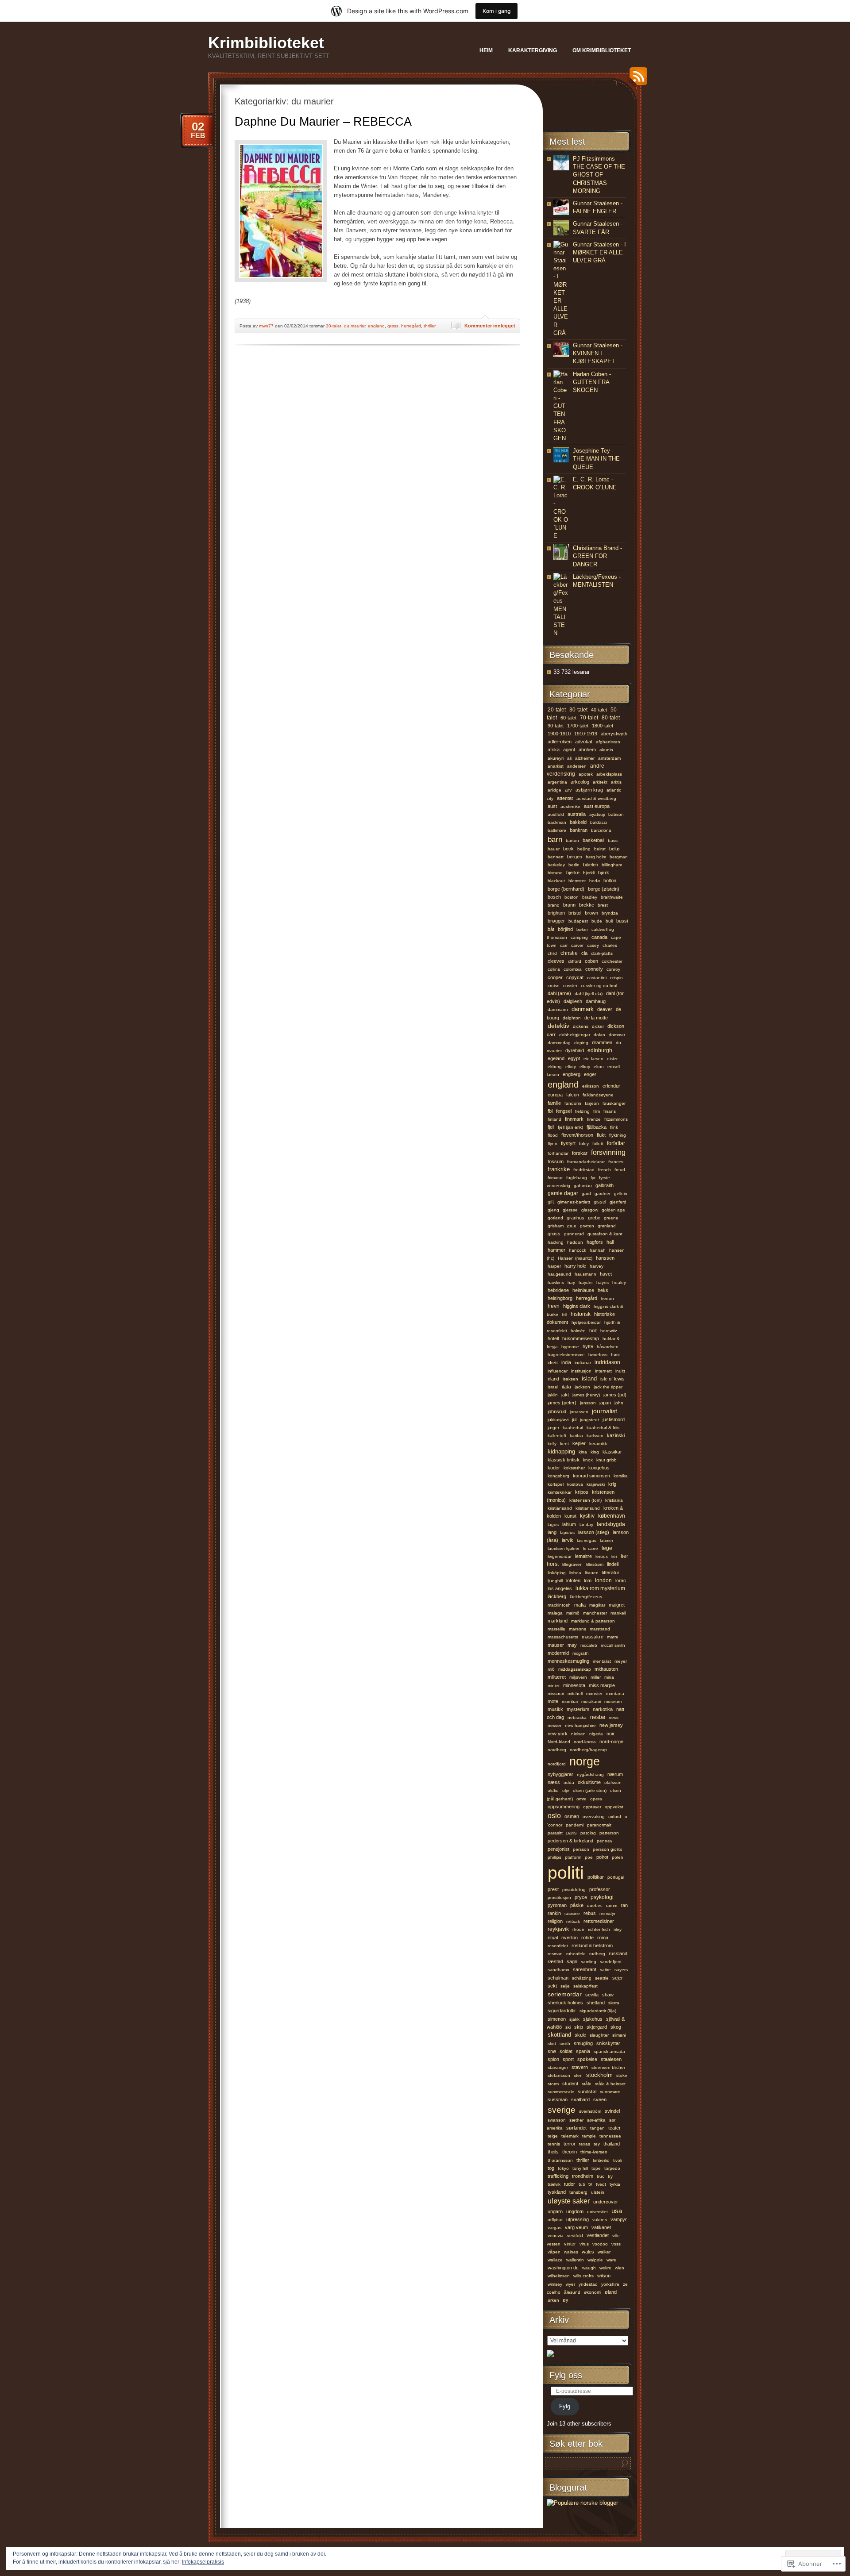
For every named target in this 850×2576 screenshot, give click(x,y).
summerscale (561, 2092)
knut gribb (607, 1460)
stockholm (599, 2075)
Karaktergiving (533, 50)
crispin (616, 978)
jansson (588, 1403)
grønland (607, 1226)
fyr (593, 1178)
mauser (556, 1645)
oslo (554, 1815)
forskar (580, 1153)
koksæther (574, 1468)
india (566, 1362)
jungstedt (589, 1420)
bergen (575, 857)
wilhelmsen (559, 2276)
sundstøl (587, 2092)
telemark (570, 2136)
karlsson (595, 1436)
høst (615, 1355)
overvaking (594, 1817)
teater (614, 2128)
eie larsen (593, 1059)
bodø (595, 881)
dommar (617, 1035)
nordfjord (557, 1764)
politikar (596, 1877)
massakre (593, 1637)
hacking (556, 1242)
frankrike (559, 1169)
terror (570, 2144)
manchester (595, 1613)
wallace (555, 2260)
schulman (558, 1978)
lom (588, 1580)
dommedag (559, 1043)
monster (594, 1694)
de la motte (596, 1018)
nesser (554, 1725)
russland (618, 1953)
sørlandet (576, 2128)
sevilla (592, 1995)
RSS (636, 79)
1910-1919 (586, 734)
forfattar (616, 1143)
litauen (592, 1573)
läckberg (557, 1596)
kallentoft (557, 1436)
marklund (558, 1621)
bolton (610, 880)
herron (607, 1298)
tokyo (563, 2168)
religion (555, 1921)
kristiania (614, 1500)
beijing (584, 849)
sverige (562, 2110)
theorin (570, 2152)
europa (555, 1095)
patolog (588, 1833)
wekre (605, 2268)
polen (618, 1857)
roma (603, 1938)
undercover (606, 2202)
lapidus (567, 1532)
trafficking (558, 2176)
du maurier (355, 326)
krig (612, 1484)
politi (566, 1873)
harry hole (575, 1266)
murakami (591, 1701)
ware (611, 2260)
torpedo (612, 2168)
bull (609, 921)
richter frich (599, 1929)
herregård (411, 326)
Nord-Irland (559, 1742)
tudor (570, 2184)
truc (601, 2176)
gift (551, 1202)
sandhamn (558, 1970)
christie (569, 953)
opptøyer (592, 1807)
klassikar (612, 1452)
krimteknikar (560, 1492)
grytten (587, 1226)
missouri (556, 1694)
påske (577, 1905)
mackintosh (559, 1605)
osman (572, 1816)
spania (583, 2051)
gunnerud (574, 1234)
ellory (571, 1067)
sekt (552, 1986)
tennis (554, 2144)
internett (603, 1371)
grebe (594, 1218)
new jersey (611, 1725)
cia (584, 953)
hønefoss (598, 1355)
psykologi (602, 1897)
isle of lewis (612, 1379)
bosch (554, 897)
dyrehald (575, 1050)
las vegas (587, 1540)
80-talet (611, 717)
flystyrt (568, 1143)
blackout (556, 881)
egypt (574, 1058)
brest (603, 905)
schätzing (582, 1978)
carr (564, 945)
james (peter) (562, 1403)
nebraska (577, 1717)
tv (590, 2184)
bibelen (591, 865)
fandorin (573, 1103)
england (376, 326)
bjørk (604, 873)
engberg (572, 1074)
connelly (594, 969)
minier (554, 1686)
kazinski (616, 1435)
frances (616, 1162)
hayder (586, 1282)
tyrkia (615, 2184)
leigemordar (560, 1556)
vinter (570, 2244)
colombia (573, 969)
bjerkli (589, 873)
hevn (554, 1306)
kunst (570, 1516)
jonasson (579, 1412)
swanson (557, 2120)
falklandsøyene (598, 1095)
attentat (565, 798)
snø (552, 2051)
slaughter (599, 2035)
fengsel (564, 1111)
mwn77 (266, 326)
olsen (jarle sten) (590, 1790)
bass (613, 840)
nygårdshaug (590, 1774)
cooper (555, 977)
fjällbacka (597, 1127)
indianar (583, 1363)
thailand (612, 2144)
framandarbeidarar (586, 1162)
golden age (613, 1210)
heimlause (583, 1290)
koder (554, 1468)
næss (554, 1782)
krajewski (596, 1484)
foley (584, 1144)
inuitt (620, 1371)
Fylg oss (566, 2375)
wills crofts (583, 2276)
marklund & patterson (593, 1621)
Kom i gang (496, 11)
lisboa (575, 1573)
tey (597, 2144)
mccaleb (589, 1645)
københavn (612, 1516)
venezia (556, 2236)
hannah (598, 1250)
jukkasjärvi (558, 1420)
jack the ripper (608, 1387)
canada (599, 937)
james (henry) (586, 1395)
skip (579, 2027)
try (610, 2176)
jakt (565, 1395)
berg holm (596, 857)
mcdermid (558, 1653)
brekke (587, 905)
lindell (613, 1564)
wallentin (575, 2260)
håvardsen (608, 1347)
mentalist (602, 1661)
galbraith (605, 1185)
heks (603, 1290)
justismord (614, 1419)
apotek (586, 774)
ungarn (555, 2211)
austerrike (570, 806)
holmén (578, 1331)
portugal (616, 1877)
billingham (612, 865)
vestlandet (598, 2235)
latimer (607, 1540)
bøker (582, 929)
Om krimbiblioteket (602, 50)
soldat (566, 2051)
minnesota (574, 1685)
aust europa (597, 806)
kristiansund (588, 1508)
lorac (621, 1580)
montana (615, 1694)
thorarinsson (560, 2160)
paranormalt (599, 1825)
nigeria (596, 1734)
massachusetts (563, 1637)
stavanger (558, 2067)
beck (568, 849)
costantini (597, 978)
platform (573, 1857)
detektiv (558, 1026)
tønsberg (578, 2192)
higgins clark (577, 1306)
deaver (605, 1009)
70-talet (589, 718)
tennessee (610, 2136)
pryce (581, 1897)
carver (577, 945)
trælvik (554, 2184)
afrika (554, 750)
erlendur (611, 1086)
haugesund (559, 1274)
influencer (558, 1371)
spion (553, 2059)
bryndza (610, 913)
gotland (555, 1218)
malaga (555, 1613)
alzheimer (585, 758)
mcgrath (581, 1653)
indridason (607, 1362)
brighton (556, 913)
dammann (558, 1009)
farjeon (592, 1103)
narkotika (603, 1709)
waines (571, 2252)
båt (551, 929)
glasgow (590, 1210)
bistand (555, 873)
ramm (612, 1905)
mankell (618, 1613)
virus (584, 2244)
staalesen (611, 2059)
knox (588, 1460)
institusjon (581, 1371)
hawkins (556, 1282)
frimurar (555, 1178)
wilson (604, 2276)
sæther (576, 2120)
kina (583, 1452)
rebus (590, 1913)
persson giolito (608, 1849)
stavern (580, 2067)
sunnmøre (610, 2092)
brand (554, 905)
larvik (568, 1540)
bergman (619, 857)
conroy (613, 969)
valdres (600, 2220)
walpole (595, 2260)
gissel (600, 1202)
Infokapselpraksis (203, 2562)
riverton (570, 1938)
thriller (430, 326)
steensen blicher (608, 2067)
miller (596, 1677)
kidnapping (561, 1451)
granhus (576, 1218)
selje (565, 1986)
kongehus (599, 1468)
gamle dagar (563, 1193)
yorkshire (610, 2284)
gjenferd (618, 1202)
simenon (557, 2019)
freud (620, 1170)
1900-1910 (559, 734)
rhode (578, 1929)
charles (610, 945)
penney (605, 1841)
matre (613, 1637)
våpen (554, 2252)
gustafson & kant (605, 1234)
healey (619, 1282)
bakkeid (578, 822)
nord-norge (611, 1742)
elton (599, 1067)
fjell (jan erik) (570, 1127)
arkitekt (600, 782)
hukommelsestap (581, 1338)
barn (555, 840)
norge (585, 1761)
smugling (583, 2043)
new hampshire (580, 1725)
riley (618, 1929)
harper (554, 1266)
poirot (602, 1857)
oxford (615, 1817)
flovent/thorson (577, 1135)
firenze (594, 1119)
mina (609, 1677)
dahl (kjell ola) (589, 994)
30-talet (334, 326)
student (570, 2084)
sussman (558, 2099)
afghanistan (608, 742)
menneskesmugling (568, 1661)
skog (616, 2027)
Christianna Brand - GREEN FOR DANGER (597, 556)
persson (581, 1849)
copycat (575, 977)
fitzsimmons (616, 1119)
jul (574, 1419)
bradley (590, 897)
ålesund (572, 2292)
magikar (597, 1605)
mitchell (575, 1694)
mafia (580, 1605)
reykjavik (558, 1929)
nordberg (557, 1750)
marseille (556, 1629)
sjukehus (593, 2019)
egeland (556, 1058)
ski (568, 2027)
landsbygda (611, 1524)
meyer (621, 1661)
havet (606, 1274)
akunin (606, 750)
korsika (621, 1476)
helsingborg (560, 1298)
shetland (596, 2003)
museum (613, 1701)
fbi (550, 1111)
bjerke (573, 873)
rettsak (573, 1921)
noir (610, 1734)
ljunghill (555, 1581)
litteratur (611, 1573)
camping (579, 937)
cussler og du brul (599, 986)
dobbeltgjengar (575, 1035)
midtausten (606, 1669)
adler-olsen (560, 742)
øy (566, 2300)
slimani (619, 2035)
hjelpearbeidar (586, 1322)
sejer (618, 1978)
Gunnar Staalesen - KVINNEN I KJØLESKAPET (598, 353)
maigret (617, 1605)
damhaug (596, 1001)
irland (553, 1379)
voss (616, 2244)
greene (611, 1218)
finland (554, 1119)
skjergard (597, 2027)
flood (553, 1135)
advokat (584, 742)
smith (565, 2043)
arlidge (554, 790)
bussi (622, 921)
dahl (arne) (559, 993)
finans (610, 1111)
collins (554, 969)
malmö (573, 1613)
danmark (583, 1009)
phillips (554, 1857)
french (605, 1170)
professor (600, 1889)
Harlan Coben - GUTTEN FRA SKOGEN (592, 382)
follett (598, 1144)
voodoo (600, 2244)
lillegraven (572, 1564)
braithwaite (612, 897)
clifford (575, 961)
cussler (570, 986)
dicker (598, 1026)
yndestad (588, 2284)
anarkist (556, 766)
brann (569, 905)
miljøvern (578, 1677)
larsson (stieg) (594, 1532)
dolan (599, 1035)
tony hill (580, 2168)
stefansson (559, 2075)
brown (591, 913)
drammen (602, 1042)
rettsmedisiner (599, 1921)
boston (572, 897)
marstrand (600, 1629)
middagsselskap (575, 1669)
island (589, 1378)
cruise (554, 986)
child (552, 953)
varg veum (576, 2227)
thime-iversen (594, 2152)
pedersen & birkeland (570, 1841)
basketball (593, 840)
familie (554, 1103)
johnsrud (557, 1411)
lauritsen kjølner (564, 1548)
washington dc (563, 2268)
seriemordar (565, 1994)
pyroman (557, 1905)
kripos (582, 1492)
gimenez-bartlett (574, 1202)
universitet (597, 2212)
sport (568, 2059)
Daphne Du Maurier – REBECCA (323, 122)
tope (596, 2168)
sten (578, 2075)
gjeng (553, 1210)
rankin (554, 1913)
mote (553, 1701)
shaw (608, 1995)
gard (586, 1194)
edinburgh (600, 1050)
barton (572, 840)
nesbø (598, 1717)
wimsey (555, 2284)
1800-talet (603, 726)
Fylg (565, 2406)
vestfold (575, 2236)
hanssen (605, 1258)
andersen (577, 766)
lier (614, 1556)
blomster (577, 881)
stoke (622, 2075)
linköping (557, 1573)
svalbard (580, 2099)
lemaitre (583, 1556)
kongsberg (558, 1476)
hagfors (595, 1242)
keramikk (598, 1444)
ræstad (555, 1961)
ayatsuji (597, 814)
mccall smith (613, 1645)
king (595, 1452)
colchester (612, 961)
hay (571, 1282)
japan (605, 1403)
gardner (603, 1194)
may (572, 1645)
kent (564, 1444)
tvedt (601, 2184)
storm (553, 2084)
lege (607, 1548)
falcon (573, 1095)
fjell (551, 1127)
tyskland (557, 2192)
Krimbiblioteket (266, 43)
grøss (393, 326)
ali (569, 758)
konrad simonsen (591, 1476)
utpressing (578, 2219)
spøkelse (587, 2059)
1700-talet (578, 726)
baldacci (599, 822)
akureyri (556, 758)
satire (605, 1970)
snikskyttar (608, 2043)
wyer (570, 2284)
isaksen (570, 1379)
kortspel (556, 1484)
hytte (588, 1346)
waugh (589, 2268)
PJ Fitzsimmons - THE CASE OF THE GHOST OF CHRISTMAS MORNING (599, 175)
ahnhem (587, 750)
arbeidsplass (609, 774)
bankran (579, 830)
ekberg (555, 1067)
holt (593, 1330)
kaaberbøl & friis (603, 1428)
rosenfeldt (558, 1946)
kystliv (587, 1516)
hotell (553, 1338)
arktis (616, 782)
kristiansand (560, 1508)
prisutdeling (574, 1890)
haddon (575, 1242)
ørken (553, 2300)
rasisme (572, 1913)
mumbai (570, 1701)
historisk (581, 1314)
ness (614, 1717)
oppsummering (564, 1807)
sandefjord (611, 1962)
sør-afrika (596, 2120)
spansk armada (609, 2051)
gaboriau (583, 1186)
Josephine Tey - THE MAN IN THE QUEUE (596, 459)
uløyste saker (569, 2201)
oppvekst (614, 1807)
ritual (553, 1938)
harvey (597, 1266)
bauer (554, 849)
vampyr (619, 2219)
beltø (614, 849)
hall (610, 1242)
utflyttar (555, 2220)
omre (581, 1799)
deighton (572, 1018)
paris (572, 1833)
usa (617, 2211)
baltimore (557, 830)
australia (577, 814)
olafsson (613, 1782)
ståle (587, 2084)
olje (566, 1790)
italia (566, 1387)
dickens (581, 1026)
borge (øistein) (604, 889)
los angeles (560, 1588)
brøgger (556, 921)
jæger (553, 1428)
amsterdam (609, 758)
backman (557, 822)
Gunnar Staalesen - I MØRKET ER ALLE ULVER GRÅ (599, 252)
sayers (621, 1970)
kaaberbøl (573, 1428)
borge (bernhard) (566, 889)
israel (553, 1387)
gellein (621, 1194)
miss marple (602, 1685)
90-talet (556, 726)
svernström (590, 2111)
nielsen (578, 1734)
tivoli (618, 2160)
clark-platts (602, 953)
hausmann (585, 1274)
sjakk (574, 2019)
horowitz (609, 1331)
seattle (602, 1978)
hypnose (570, 1347)
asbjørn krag (589, 790)
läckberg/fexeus (586, 1597)
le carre (591, 1548)
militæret (557, 1677)
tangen (597, 2128)
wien (620, 2268)
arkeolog (580, 782)
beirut (600, 849)
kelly (552, 1444)
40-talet (599, 710)
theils (553, 2152)
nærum (615, 1774)
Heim (486, 50)
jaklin (553, 1395)
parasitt (555, 1833)
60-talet (568, 718)
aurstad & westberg (596, 798)
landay (586, 1524)
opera (596, 1799)
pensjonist (558, 1849)
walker (604, 2252)
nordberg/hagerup (588, 1750)
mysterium (578, 1709)
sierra (614, 2003)
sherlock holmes (565, 2003)
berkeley (556, 865)
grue (572, 1226)
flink (614, 1127)
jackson (582, 1387)
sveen (600, 2099)
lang (552, 1532)
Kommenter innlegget (490, 326)
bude (597, 921)
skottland (559, 2035)
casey (593, 945)
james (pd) (615, 1395)
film (597, 1111)
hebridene (558, 1290)
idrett (553, 1363)
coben (591, 961)
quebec (595, 1905)
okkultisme (589, 1782)
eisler (612, 1059)
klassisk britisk (564, 1460)
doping (581, 1043)
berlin (574, 865)
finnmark (574, 1119)
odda (569, 1782)
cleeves (556, 961)
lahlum (569, 1524)
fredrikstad (584, 1170)
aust (552, 806)
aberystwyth (614, 734)
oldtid (553, 1790)
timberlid (601, 2160)
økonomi (593, 2292)
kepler (579, 1443)
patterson (609, 1833)
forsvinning (608, 1152)
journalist (605, 1411)
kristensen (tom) (585, 1500)
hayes (603, 1282)
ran (624, 1905)
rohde (587, 1938)
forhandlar (558, 1153)
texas (585, 2144)
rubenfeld (576, 1954)
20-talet (557, 709)
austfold (556, 814)
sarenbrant (585, 1969)
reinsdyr (607, 1913)
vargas (554, 2228)
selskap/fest (585, 1986)
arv (568, 790)
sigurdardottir (562, 2011)
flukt (601, 1135)
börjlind (565, 929)
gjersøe (570, 1210)
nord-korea (585, 1742)
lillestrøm (595, 1564)
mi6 (551, 1669)
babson (616, 814)
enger (590, 1074)
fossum (556, 1161)
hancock (578, 1250)
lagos (553, 1524)
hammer (556, 1250)
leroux (602, 1556)
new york (558, 1734)
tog (551, 2168)
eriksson (591, 1086)
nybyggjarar (560, 1774)
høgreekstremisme (566, 1355)
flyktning (618, 1135)
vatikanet (601, 2227)
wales (588, 2252)
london (603, 1580)
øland (611, 2292)
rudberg (597, 1954)
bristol (575, 913)
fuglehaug (577, 1178)
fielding (582, 1111)
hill (564, 1314)
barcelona (601, 830)
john (619, 1403)
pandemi (575, 1825)
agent (569, 750)
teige (553, 2136)
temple (589, 2136)
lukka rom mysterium (600, 1588)
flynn (552, 1144)
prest (553, 1889)
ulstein (598, 2192)
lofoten (573, 1580)
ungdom (575, 2211)
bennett (556, 857)
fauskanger (614, 1103)
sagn (572, 1961)
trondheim (583, 2176)
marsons (578, 1629)
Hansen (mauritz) (575, 1258)
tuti (582, 2184)
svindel (612, 2111)
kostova (575, 1484)
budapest (578, 921)
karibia (576, 1436)
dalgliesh (573, 1001)
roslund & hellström (592, 1945)
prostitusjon (559, 1897)
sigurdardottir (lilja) (598, 2011)
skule (580, 2035)
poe (589, 1857)
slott (552, 2043)
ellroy (585, 1067)
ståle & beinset (610, 2084)
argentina (557, 782)
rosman (555, 1954)
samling (589, 1962)
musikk (555, 1709)
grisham (556, 1226)
